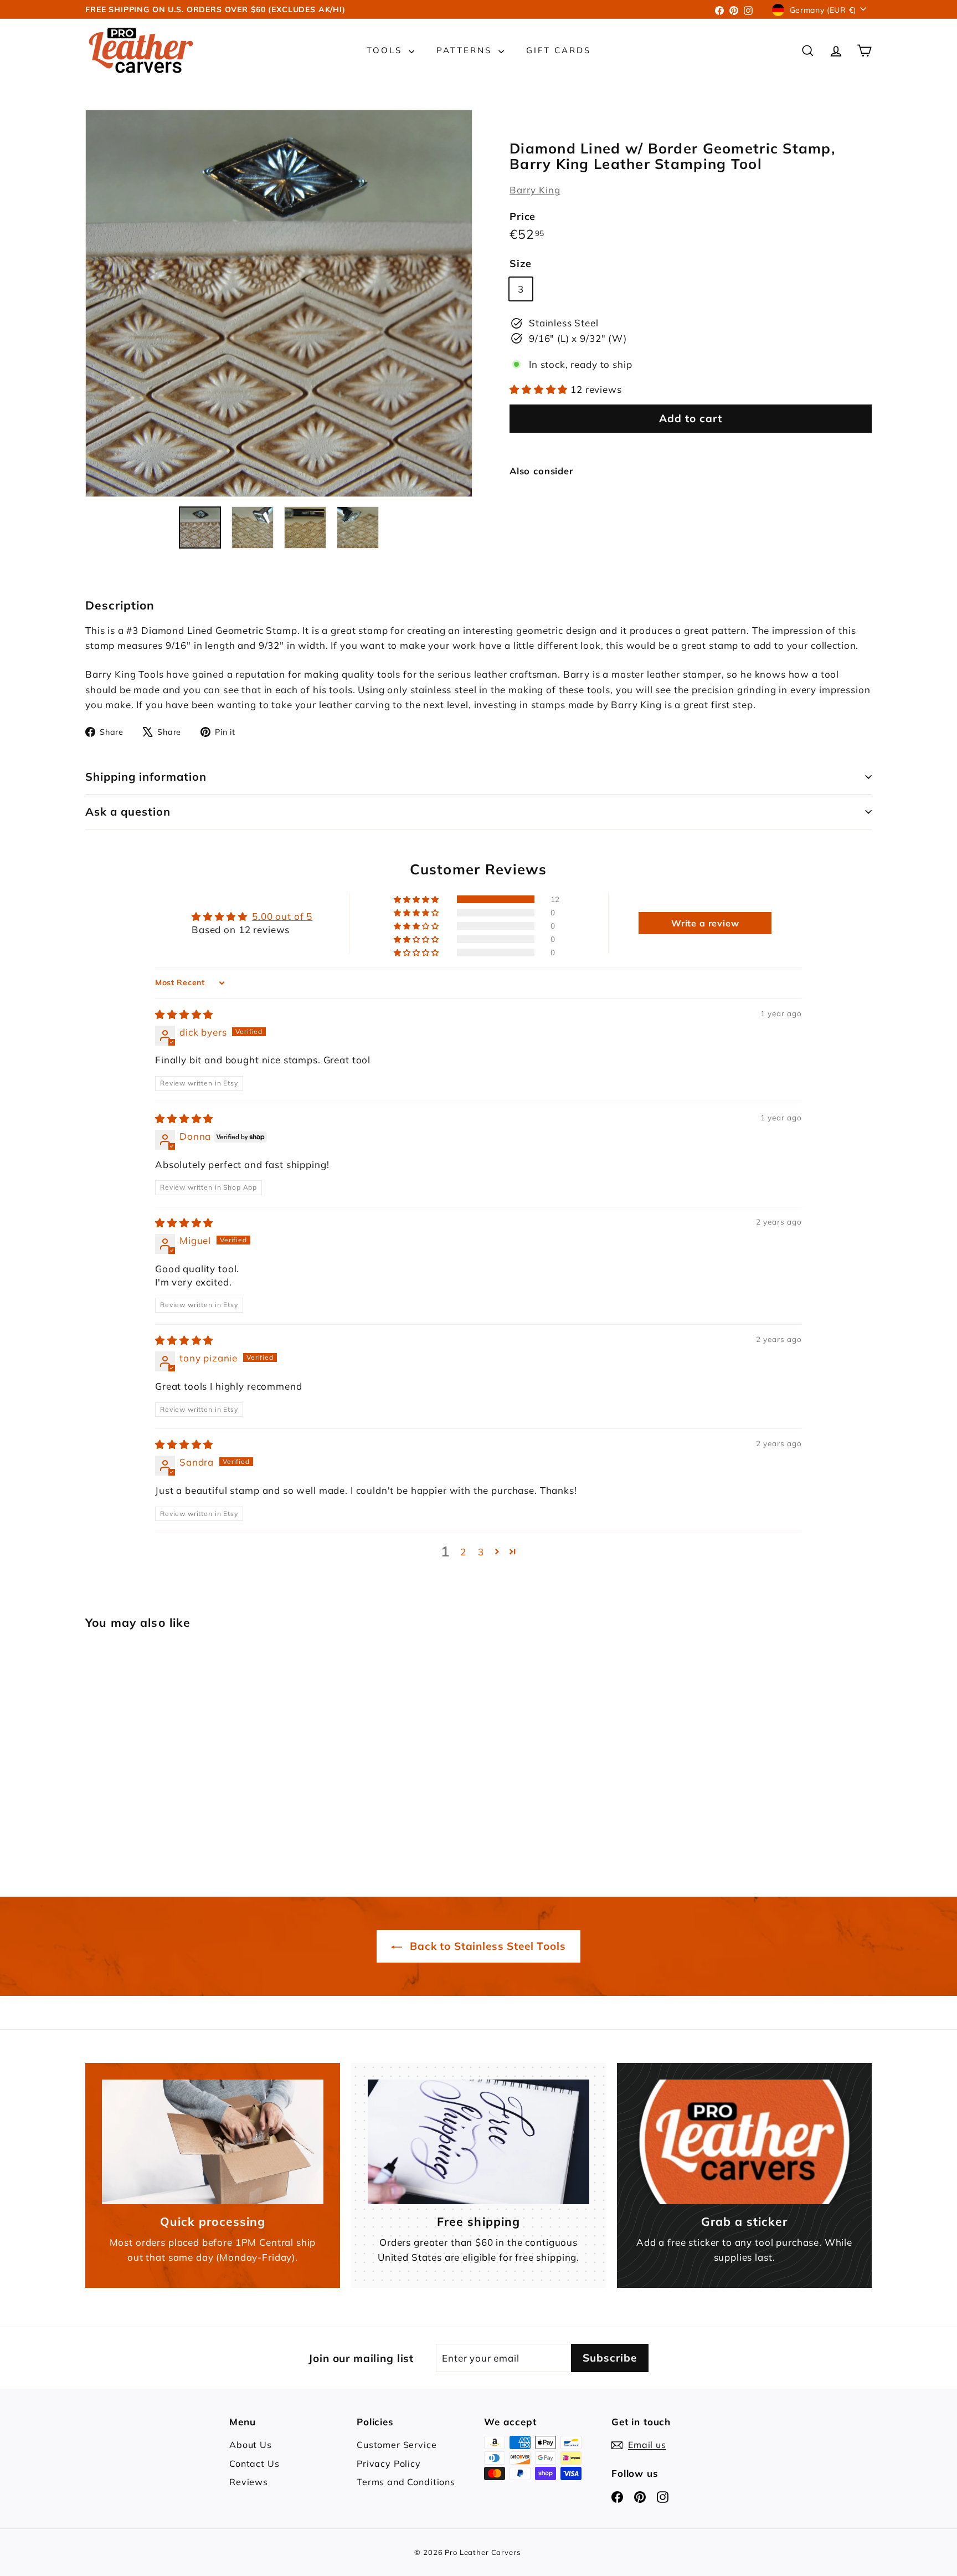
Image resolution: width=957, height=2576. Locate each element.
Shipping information (146, 777)
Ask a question (128, 811)
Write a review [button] (705, 923)
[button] (540, 389)
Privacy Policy (389, 2464)
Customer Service (397, 2445)
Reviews (249, 2482)
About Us (251, 2445)
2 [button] (463, 1552)
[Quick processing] (213, 2142)
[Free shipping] (478, 2142)
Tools (386, 50)
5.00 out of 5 (282, 916)
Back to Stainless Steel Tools (486, 1946)
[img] (184, 1014)
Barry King (535, 190)
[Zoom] (279, 303)
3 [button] (481, 1552)
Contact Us (254, 2464)
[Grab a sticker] (744, 2142)
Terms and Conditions (406, 2482)
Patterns (466, 50)
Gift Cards (559, 50)
